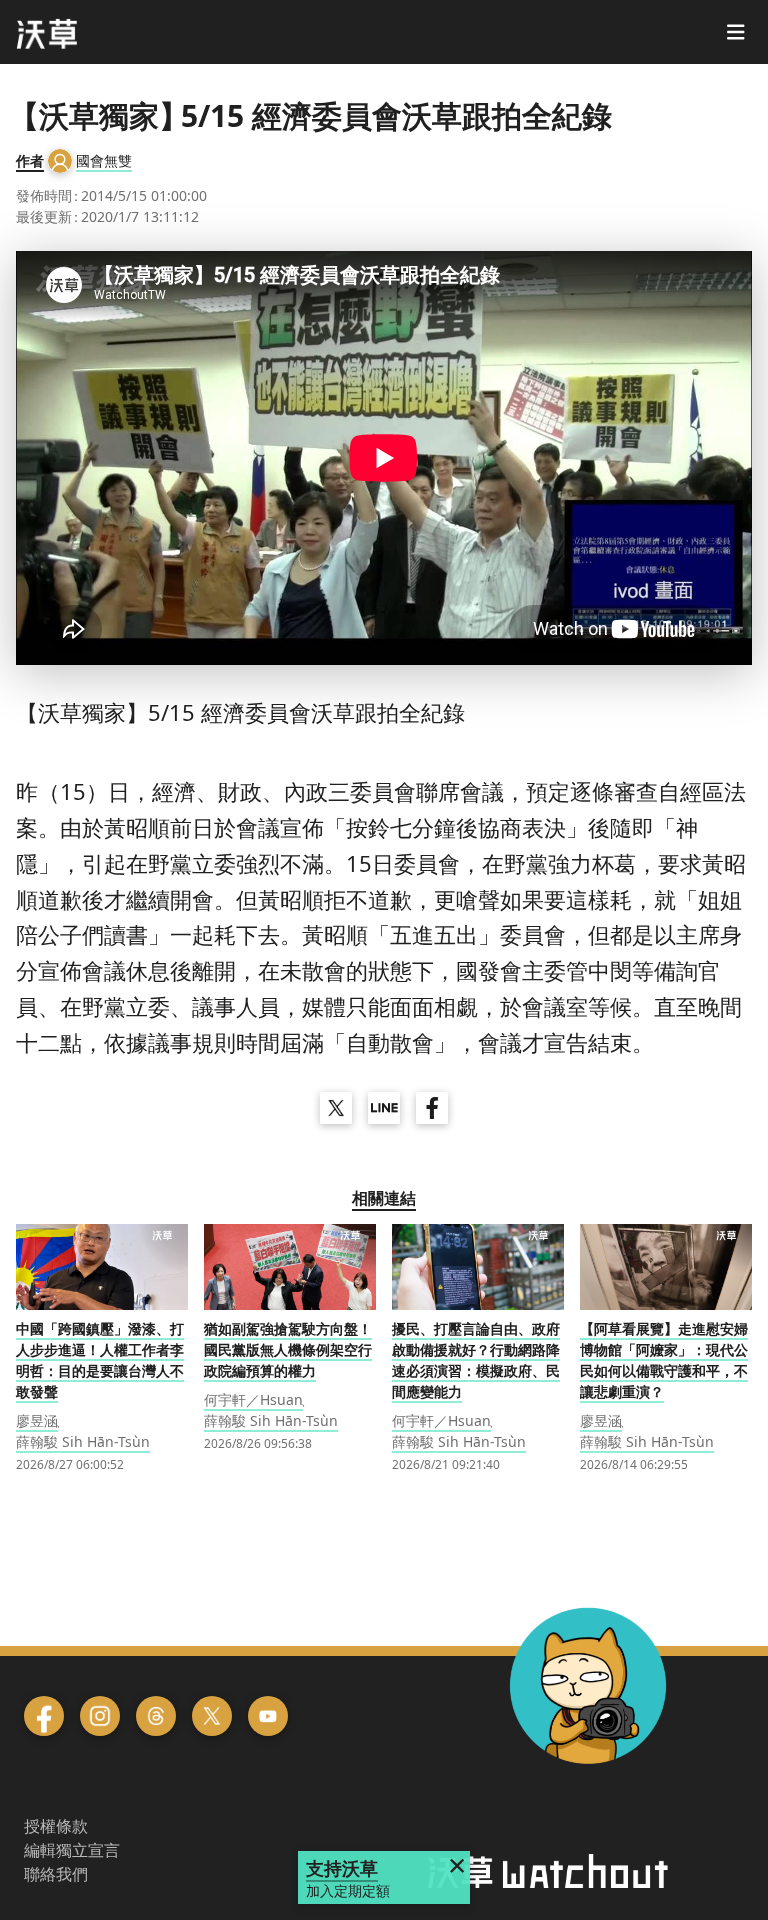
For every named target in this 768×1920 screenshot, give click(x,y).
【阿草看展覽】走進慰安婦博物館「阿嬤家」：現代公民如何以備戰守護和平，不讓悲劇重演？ (664, 1360)
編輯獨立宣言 (72, 1850)
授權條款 (56, 1826)
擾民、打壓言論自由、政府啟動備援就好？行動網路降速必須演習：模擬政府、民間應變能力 (476, 1360)
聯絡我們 (56, 1874)
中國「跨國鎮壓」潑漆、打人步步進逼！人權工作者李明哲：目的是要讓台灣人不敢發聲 (100, 1360)
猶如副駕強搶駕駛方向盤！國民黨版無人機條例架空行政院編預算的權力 (288, 1349)
